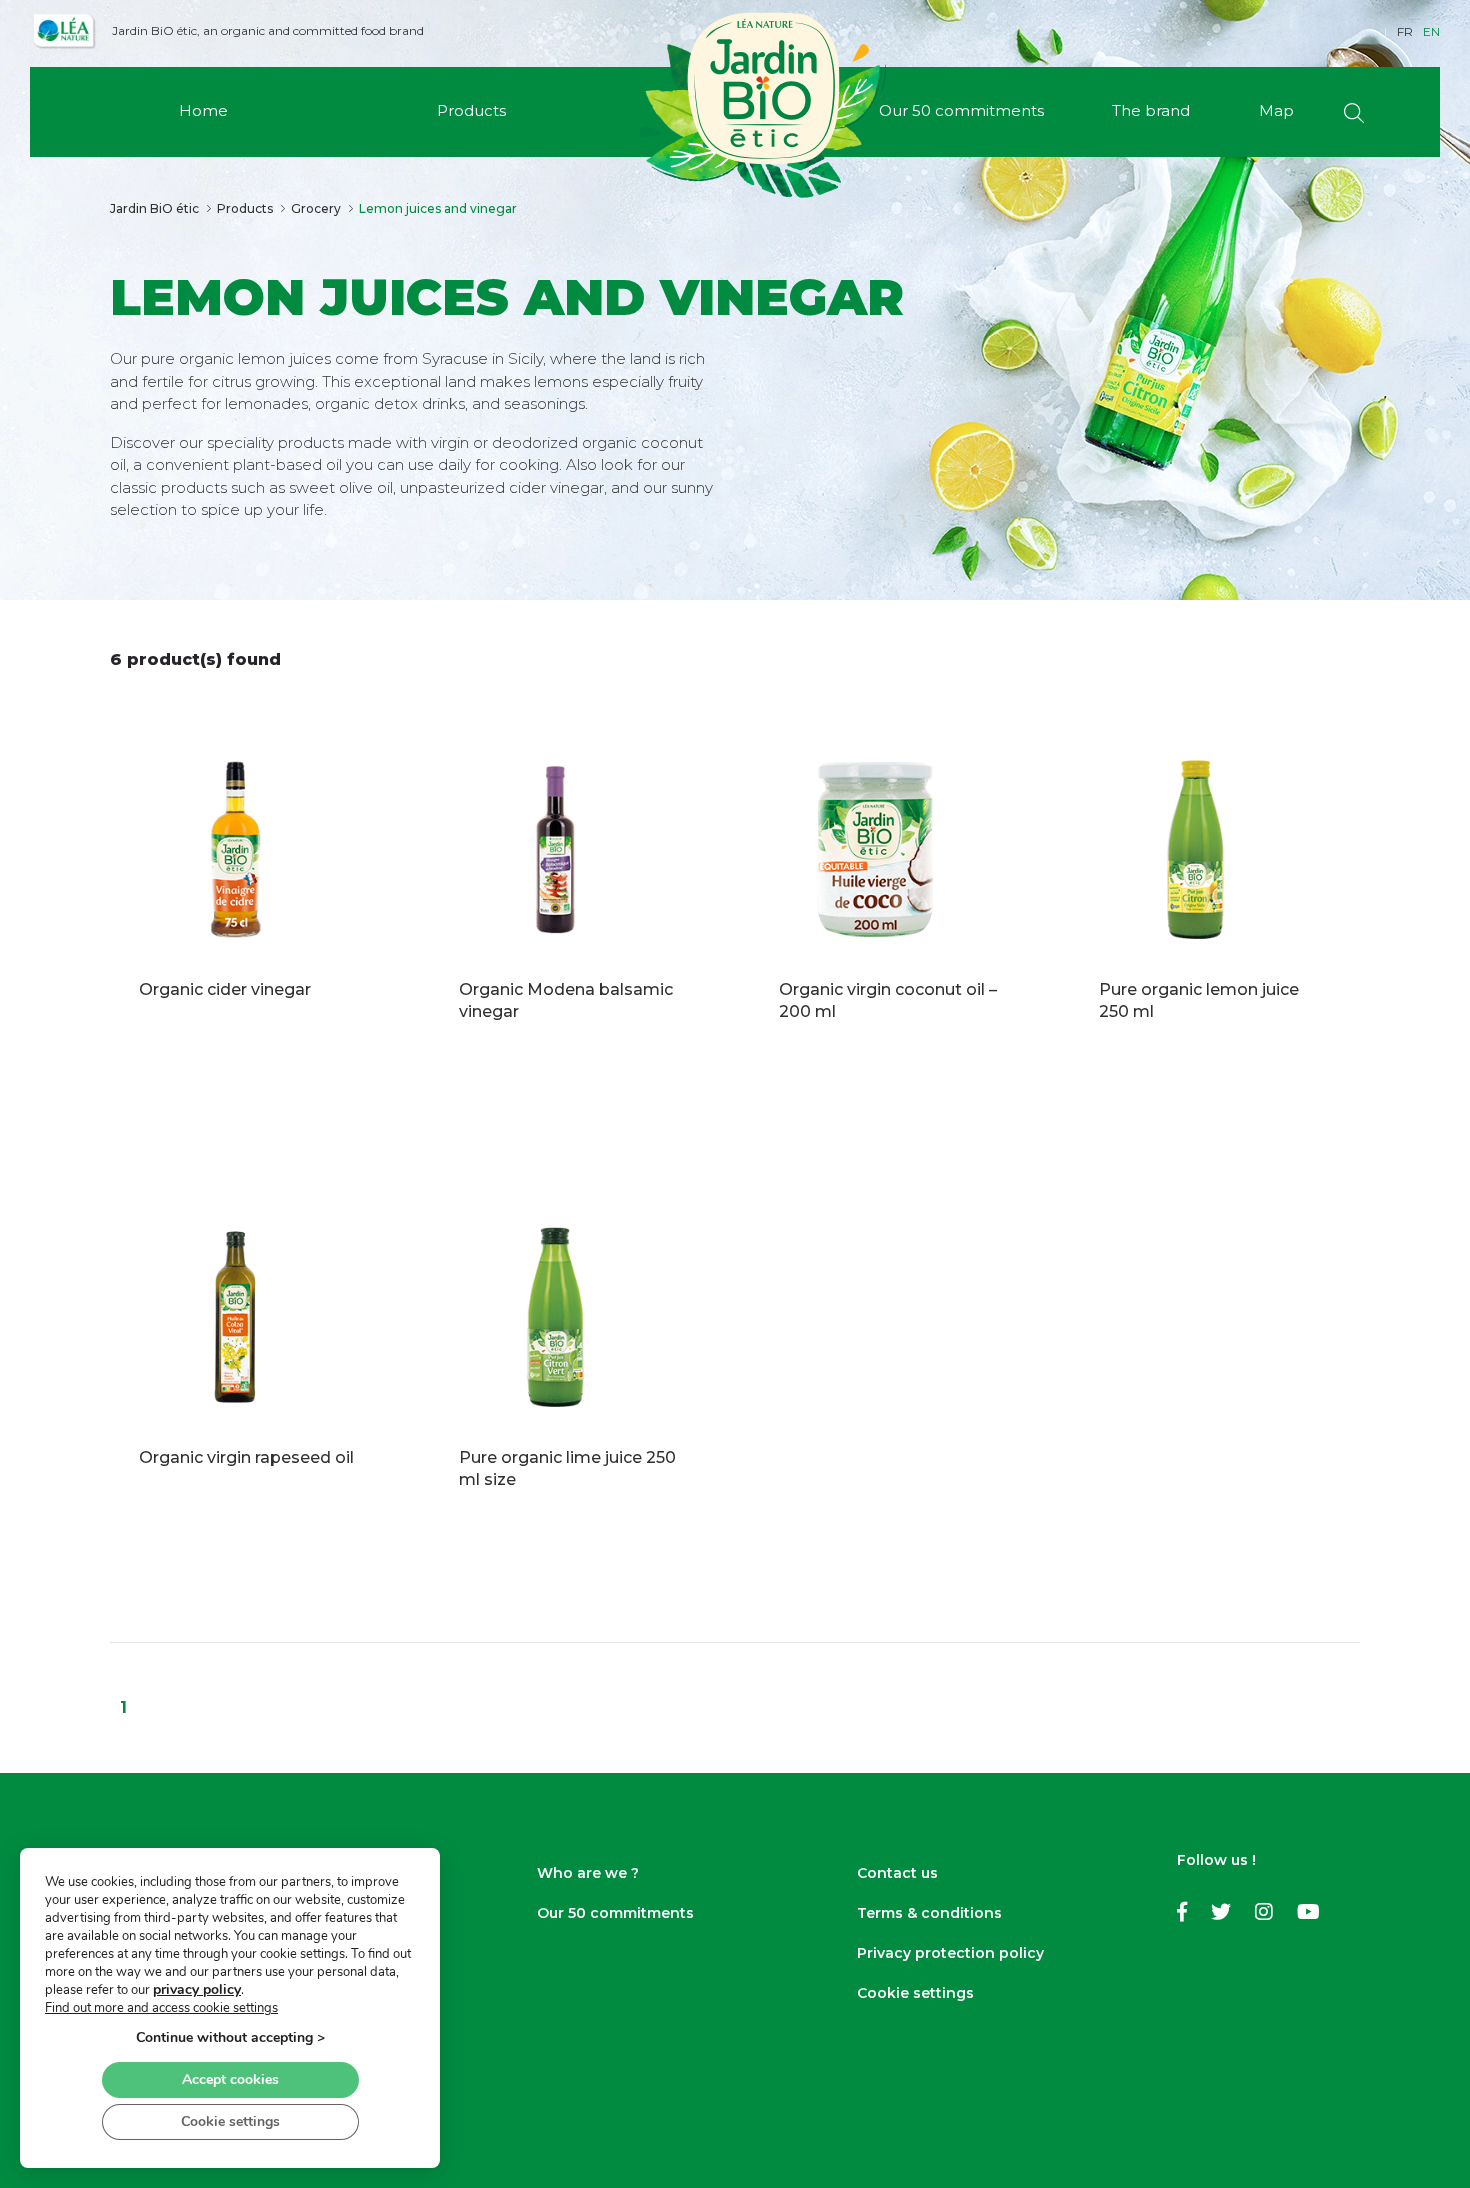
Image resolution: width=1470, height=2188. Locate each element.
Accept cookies (230, 2079)
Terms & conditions (929, 1913)
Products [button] (471, 110)
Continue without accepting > (230, 2037)
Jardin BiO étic (154, 208)
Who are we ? (588, 1873)
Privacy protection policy (950, 1953)
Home (203, 110)
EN (1431, 31)
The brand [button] (1151, 110)
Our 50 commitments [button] (961, 110)
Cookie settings (915, 1993)
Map (1276, 110)
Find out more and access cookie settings (161, 2008)
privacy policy (197, 1989)
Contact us (897, 1873)
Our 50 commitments (615, 1913)
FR (1405, 31)
